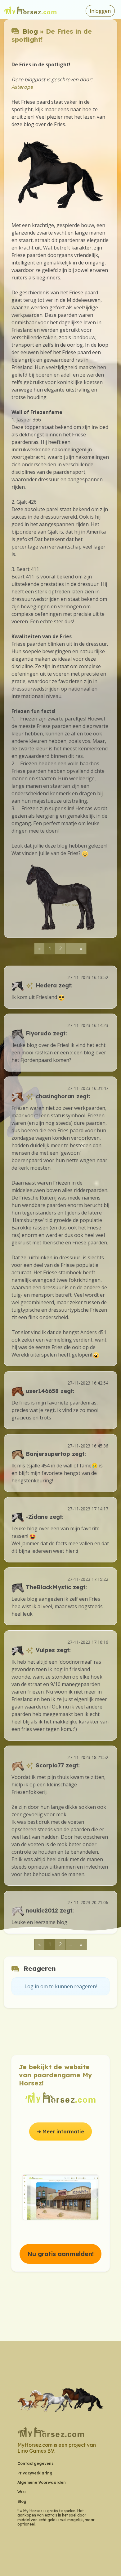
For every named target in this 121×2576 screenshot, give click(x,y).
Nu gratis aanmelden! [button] (60, 2254)
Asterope (22, 87)
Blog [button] (22, 2501)
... (71, 948)
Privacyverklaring (35, 2473)
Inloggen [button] (100, 11)
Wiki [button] (22, 2492)
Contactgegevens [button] (36, 2463)
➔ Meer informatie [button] (60, 2132)
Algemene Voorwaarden (42, 2482)
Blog (30, 31)
